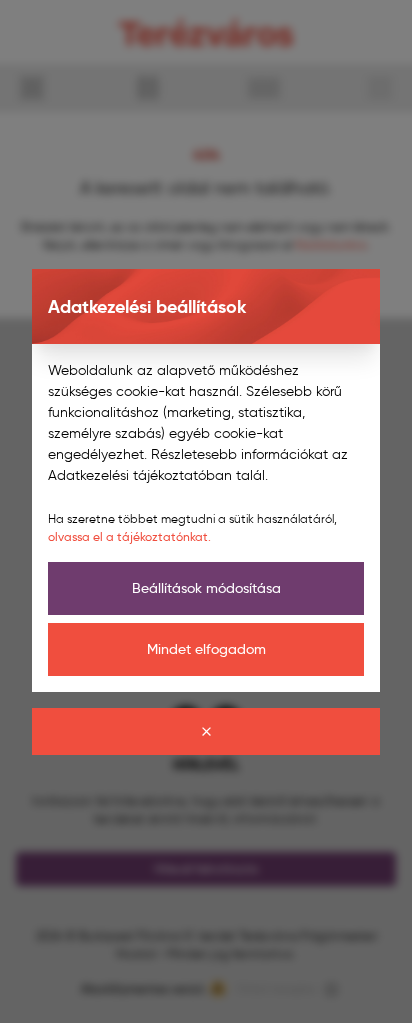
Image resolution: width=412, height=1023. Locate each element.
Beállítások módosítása (206, 588)
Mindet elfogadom (206, 649)
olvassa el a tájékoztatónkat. (129, 536)
